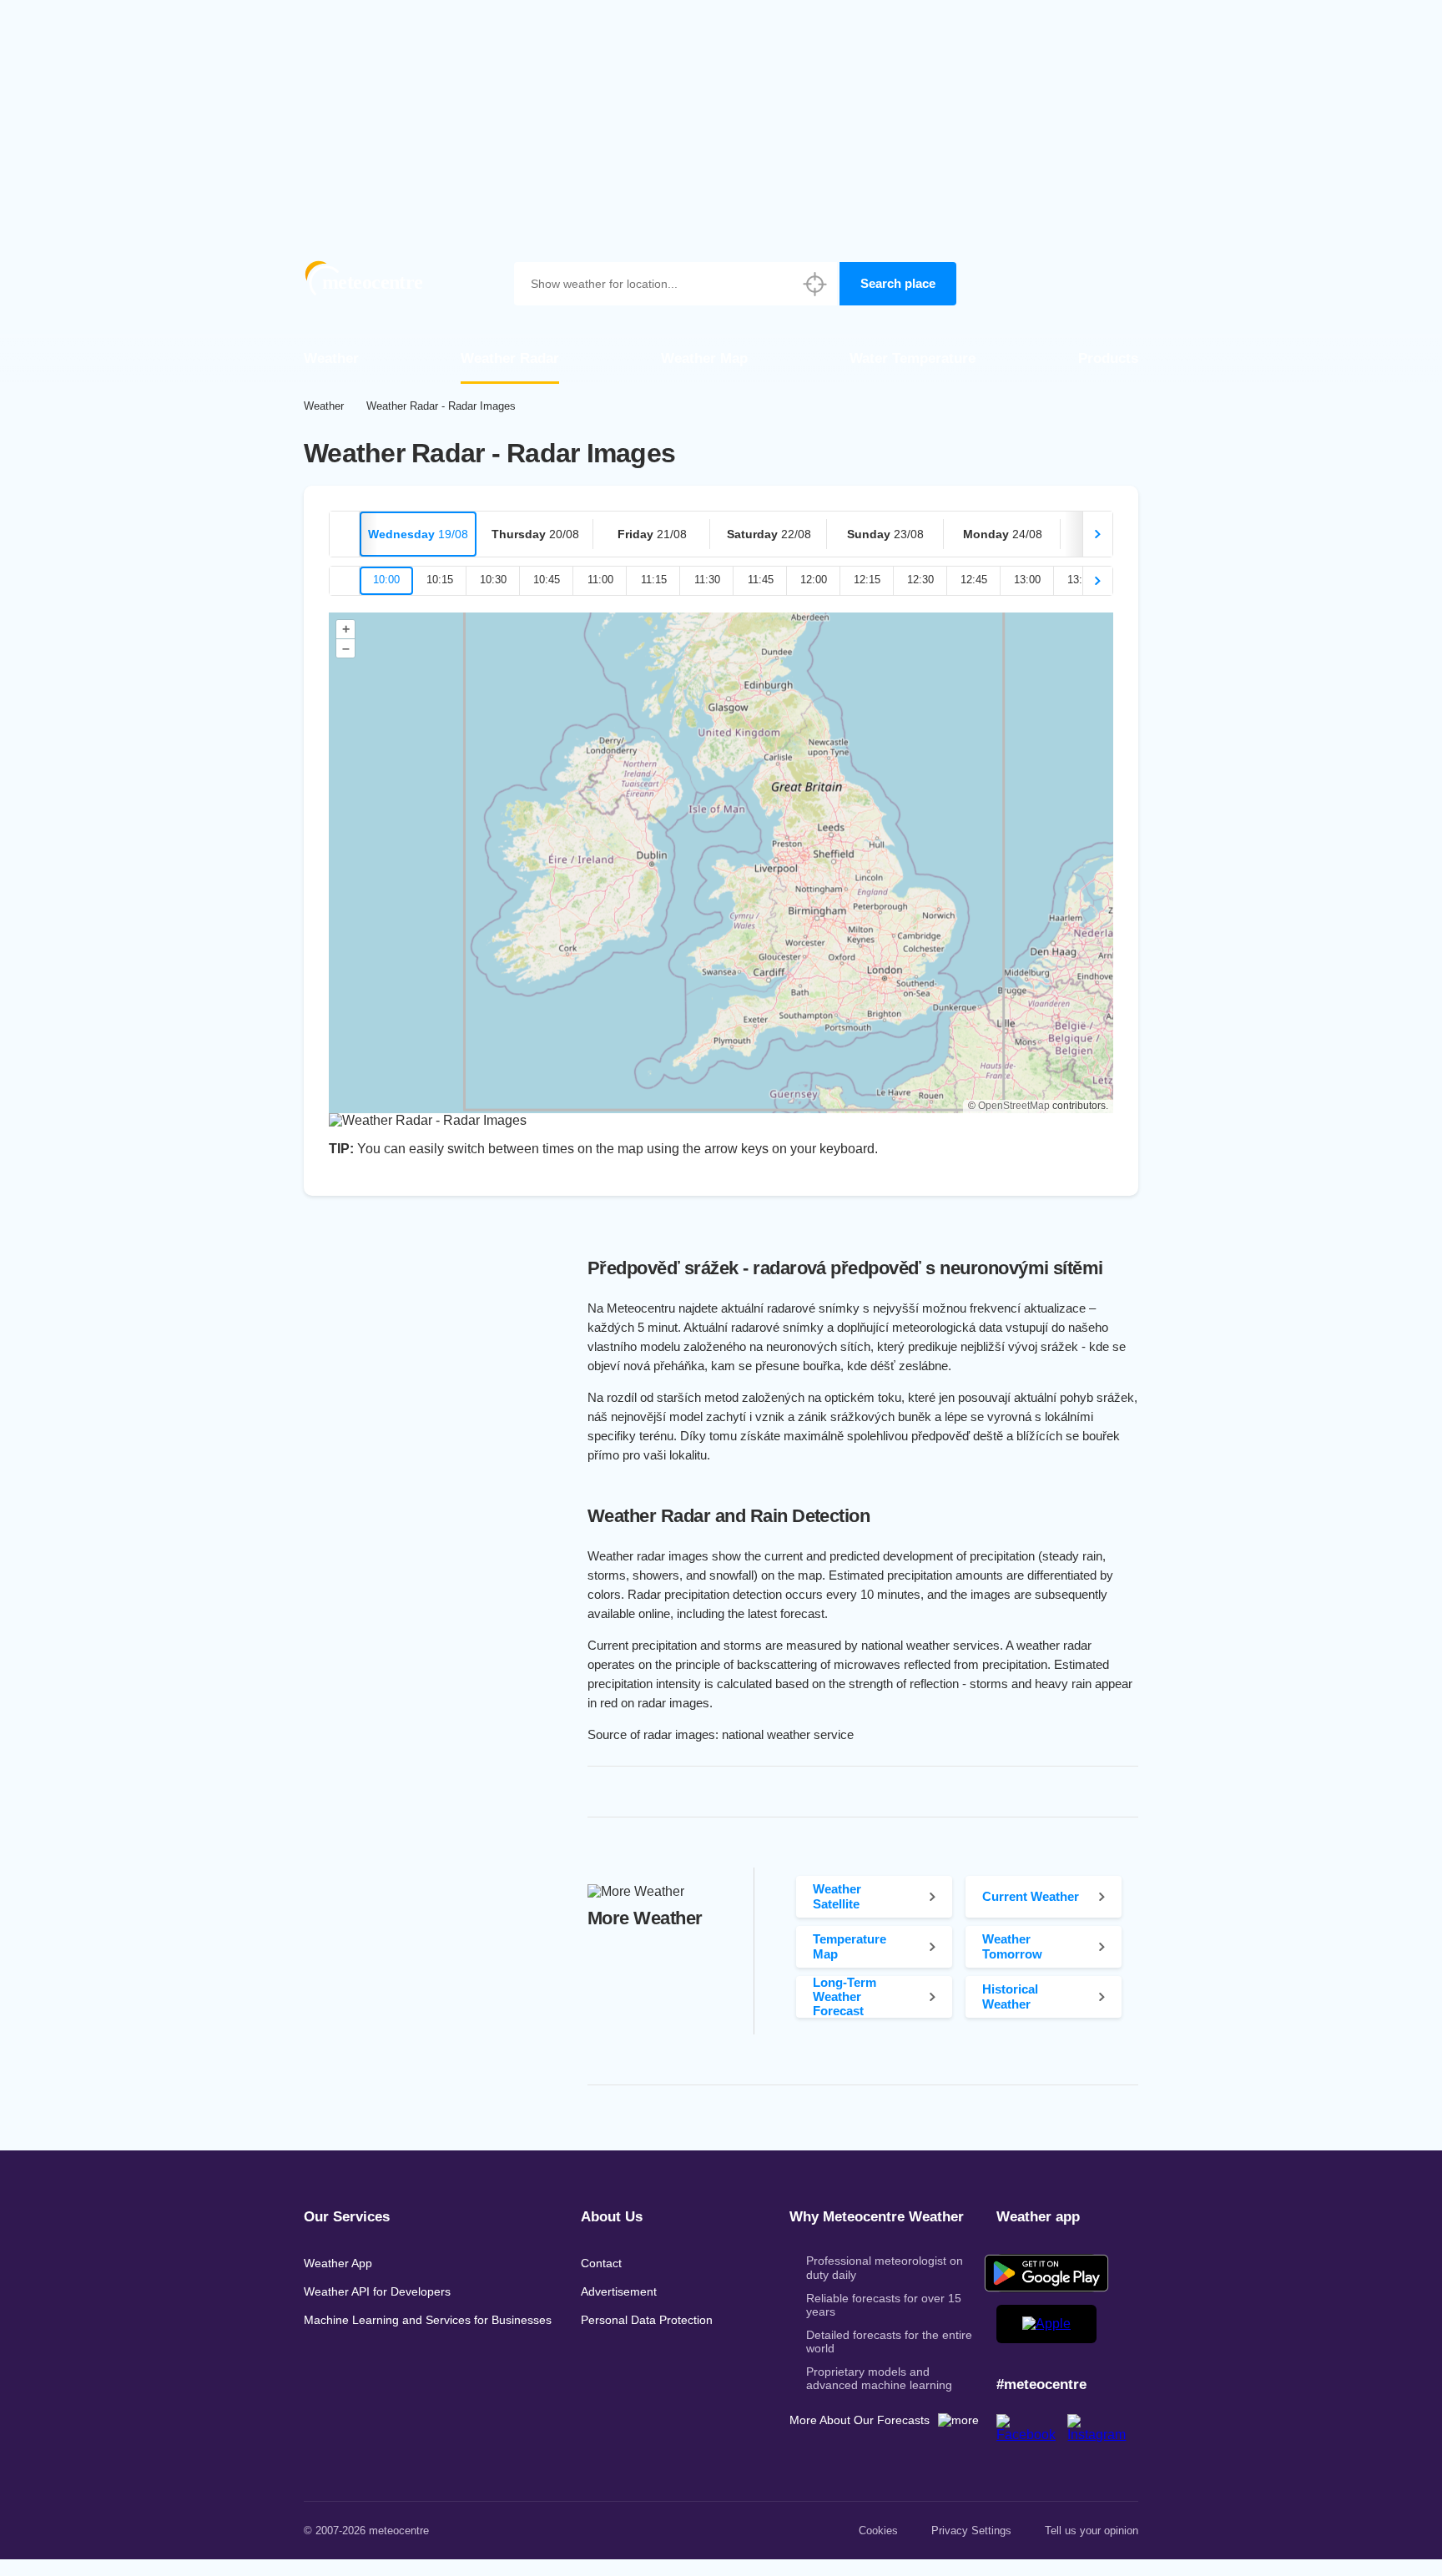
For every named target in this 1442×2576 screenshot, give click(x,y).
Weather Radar (510, 358)
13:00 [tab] (1027, 580)
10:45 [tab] (547, 580)
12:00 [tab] (814, 580)
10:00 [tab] (386, 580)
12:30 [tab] (920, 580)
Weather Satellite (837, 1896)
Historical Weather (1010, 1996)
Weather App (338, 2263)
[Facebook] (1032, 2435)
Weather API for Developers (377, 2291)
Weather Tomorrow (1012, 1946)
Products (1108, 358)
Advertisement (619, 2291)
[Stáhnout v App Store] (1046, 2324)
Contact (601, 2263)
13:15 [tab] (1081, 580)
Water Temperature (913, 358)
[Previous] (345, 534)
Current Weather (1031, 1896)
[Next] (1097, 534)
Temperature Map (850, 1946)
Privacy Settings (971, 2531)
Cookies (878, 2531)
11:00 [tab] (600, 580)
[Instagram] (1103, 2435)
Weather (331, 358)
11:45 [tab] (761, 580)
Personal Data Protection (647, 2320)
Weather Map (704, 358)
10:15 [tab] (440, 580)
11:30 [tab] (707, 580)
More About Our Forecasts (860, 2420)
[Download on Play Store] (1046, 2273)
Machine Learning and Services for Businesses (428, 2320)
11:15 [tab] (654, 580)
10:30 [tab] (493, 580)
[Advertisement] (721, 117)
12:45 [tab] (974, 580)
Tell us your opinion (1092, 2531)
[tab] (418, 534)
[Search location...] (815, 284)
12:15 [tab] (867, 580)
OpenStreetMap (1014, 1106)
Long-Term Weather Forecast (845, 1997)
